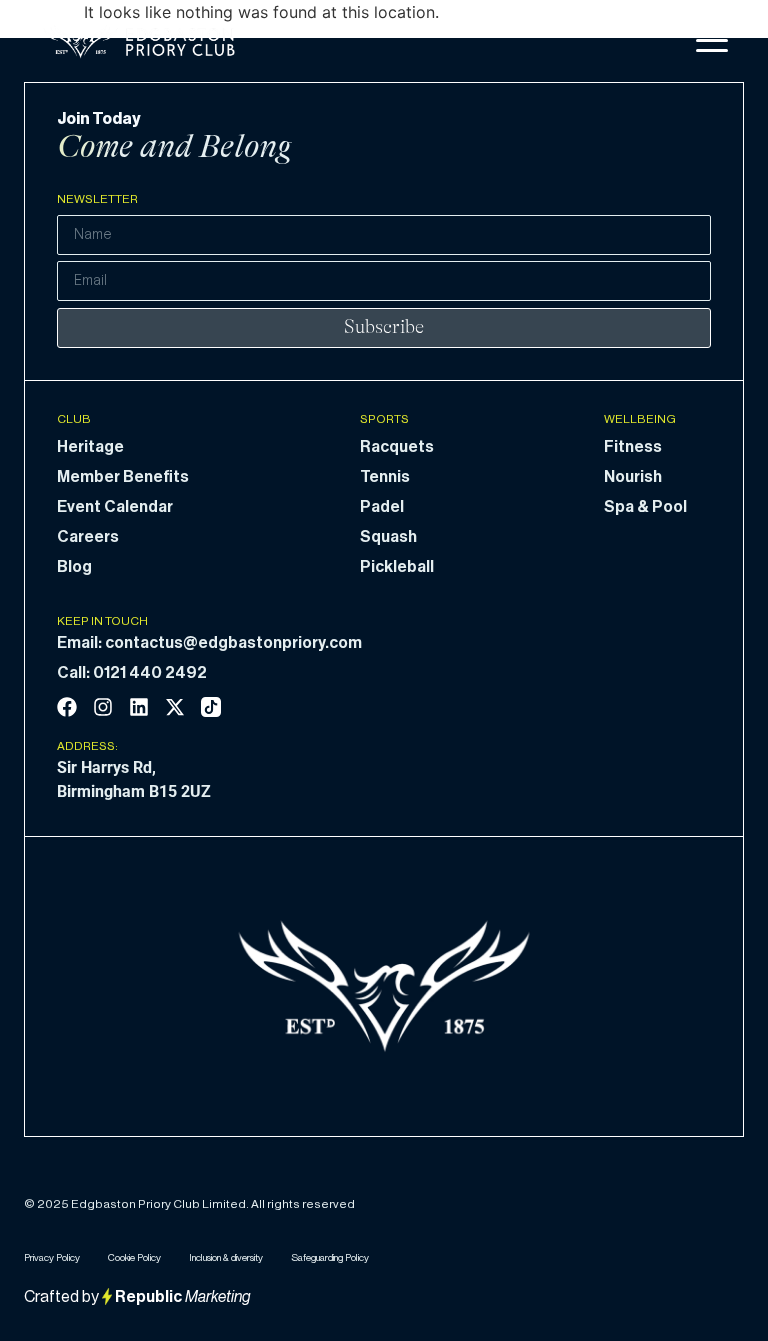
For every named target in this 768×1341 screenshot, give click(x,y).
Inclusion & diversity (226, 1258)
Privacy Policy (52, 1258)
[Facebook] (67, 707)
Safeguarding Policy (330, 1258)
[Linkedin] (139, 707)
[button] (712, 41)
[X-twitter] (175, 707)
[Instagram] (103, 707)
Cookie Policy (134, 1258)
